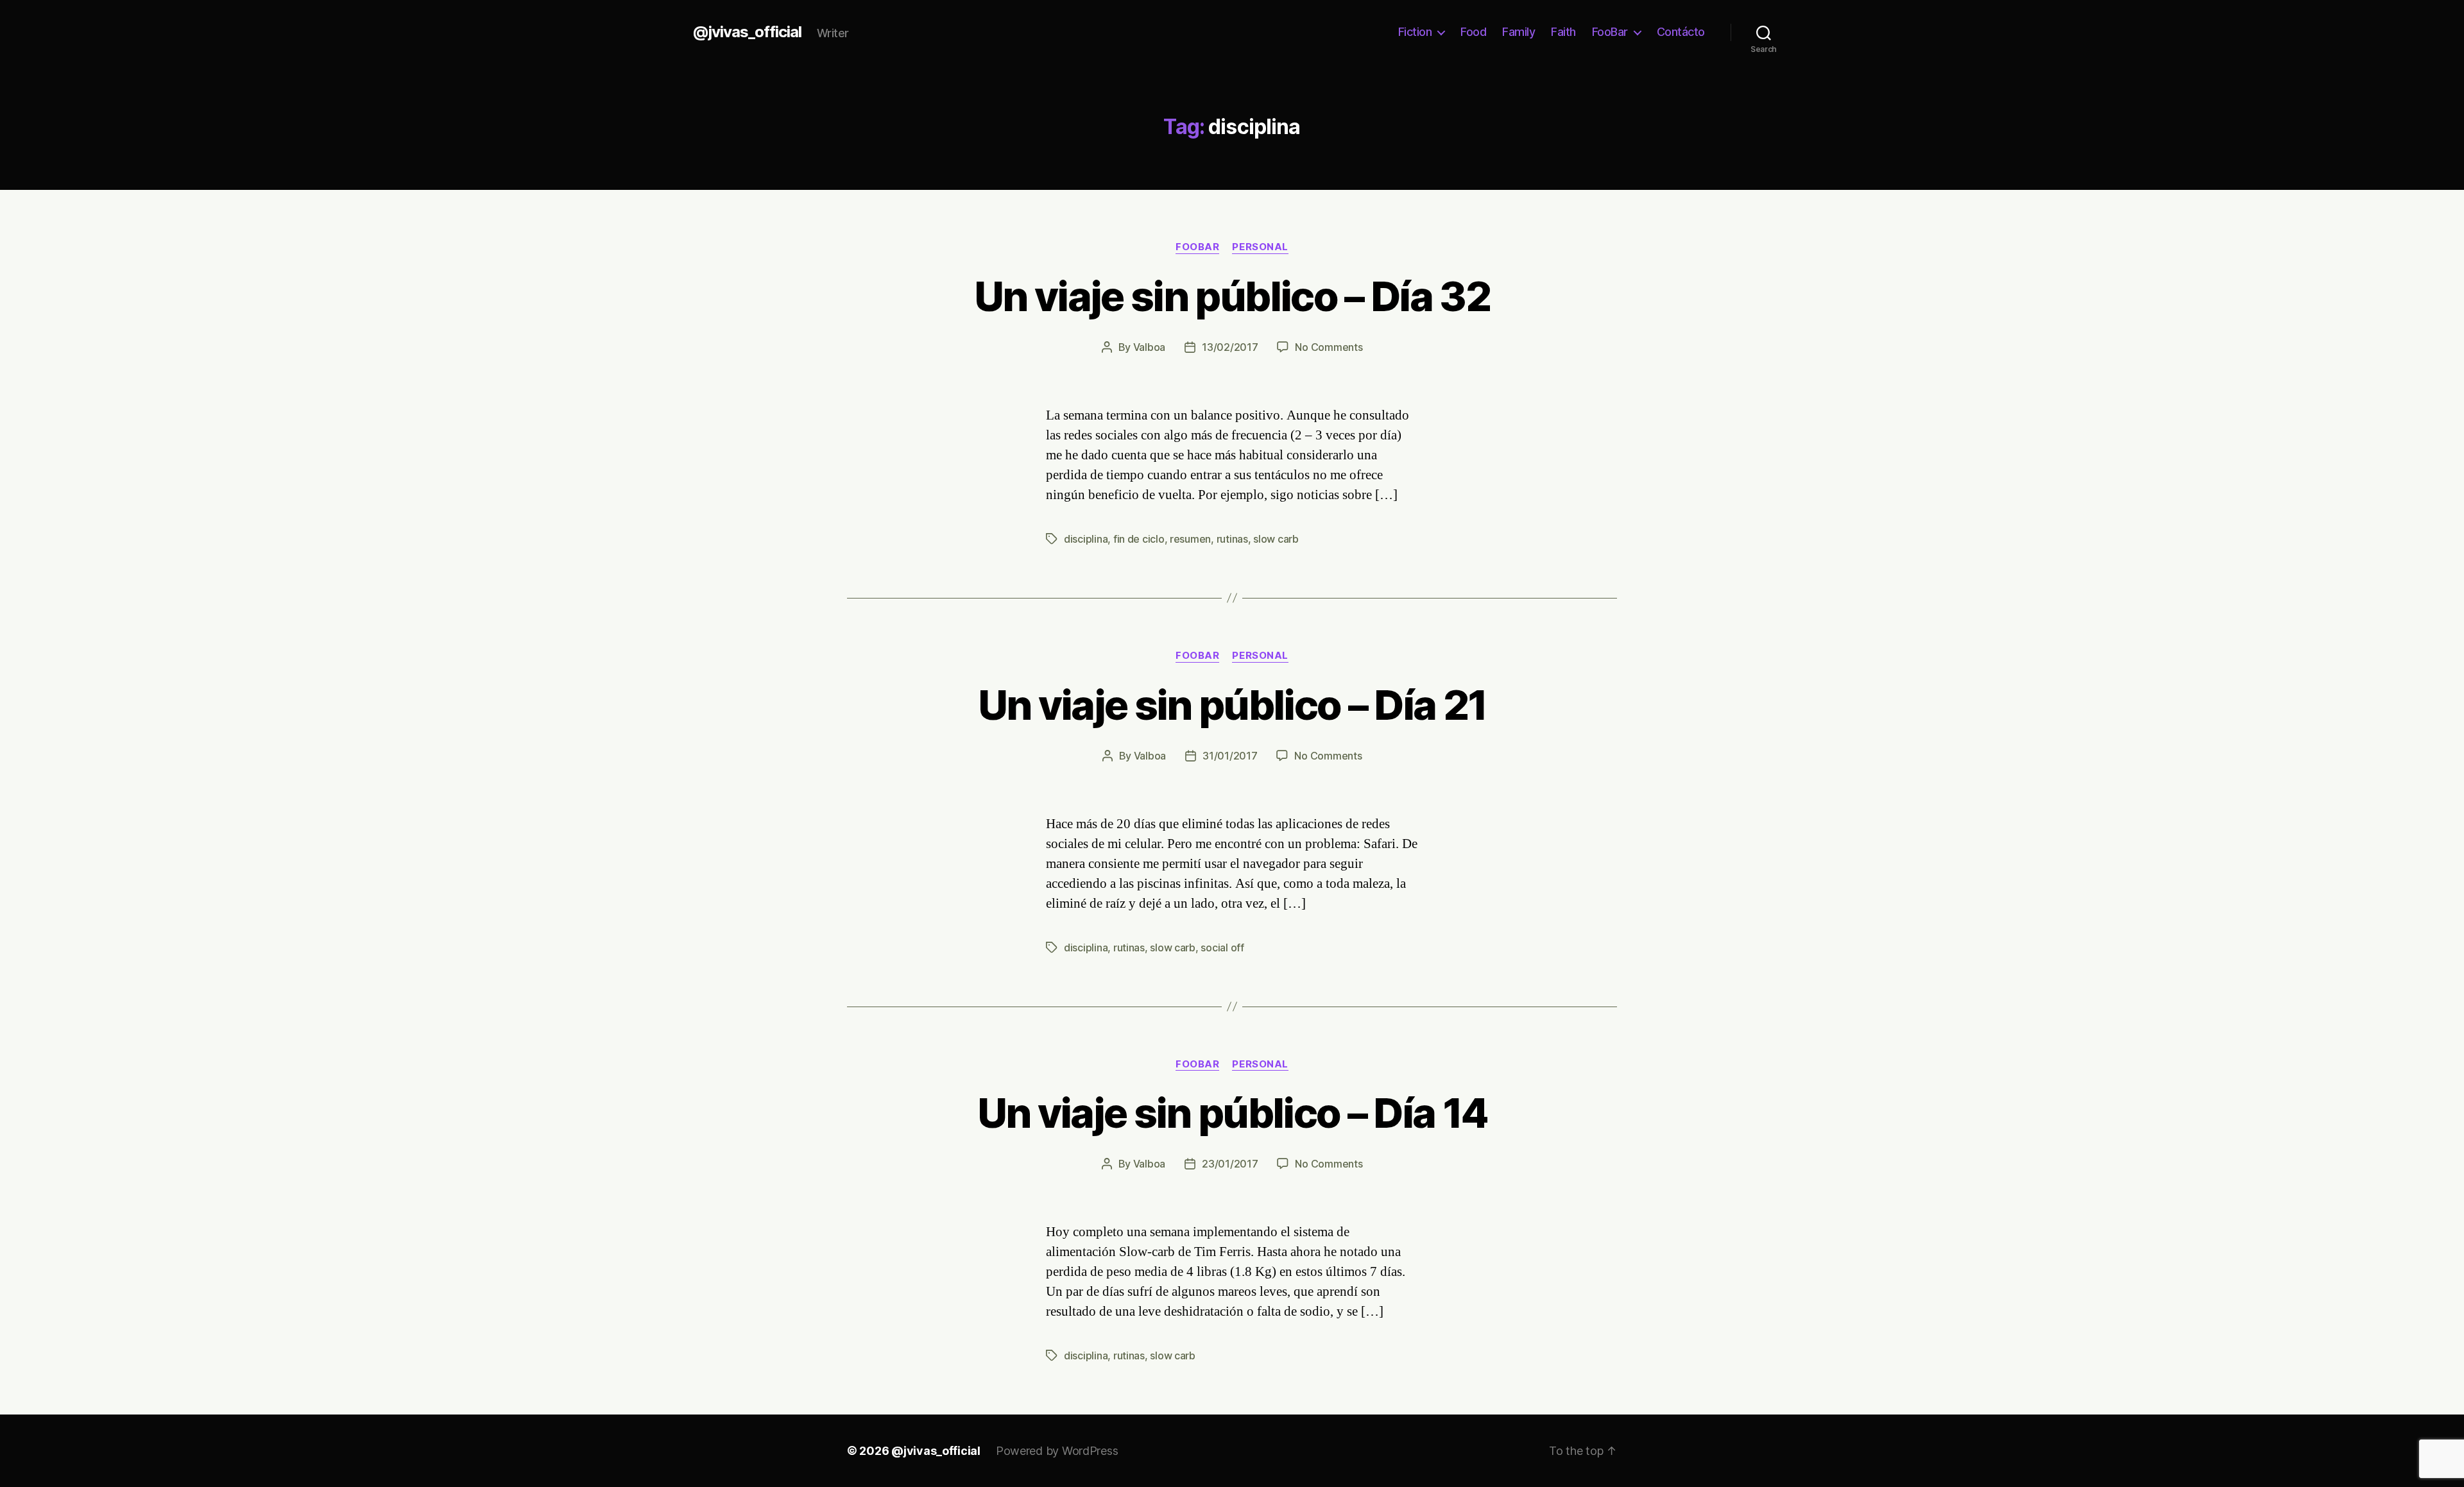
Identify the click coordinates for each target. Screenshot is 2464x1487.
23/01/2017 (1230, 1164)
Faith (1563, 32)
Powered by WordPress (1057, 1451)
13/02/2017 (1230, 347)
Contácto (1681, 32)
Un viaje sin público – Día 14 (1232, 1113)
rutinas (1232, 539)
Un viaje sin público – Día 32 (1232, 296)
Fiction (1415, 32)
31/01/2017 (1230, 756)
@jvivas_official (747, 32)
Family (1519, 32)
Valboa (1149, 347)
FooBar (1610, 32)
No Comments (1329, 347)
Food (1473, 32)
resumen (1190, 539)
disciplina (1086, 539)
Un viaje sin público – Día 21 (1232, 705)
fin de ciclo (1139, 539)
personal (1260, 247)
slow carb (1276, 539)
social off (1222, 947)
